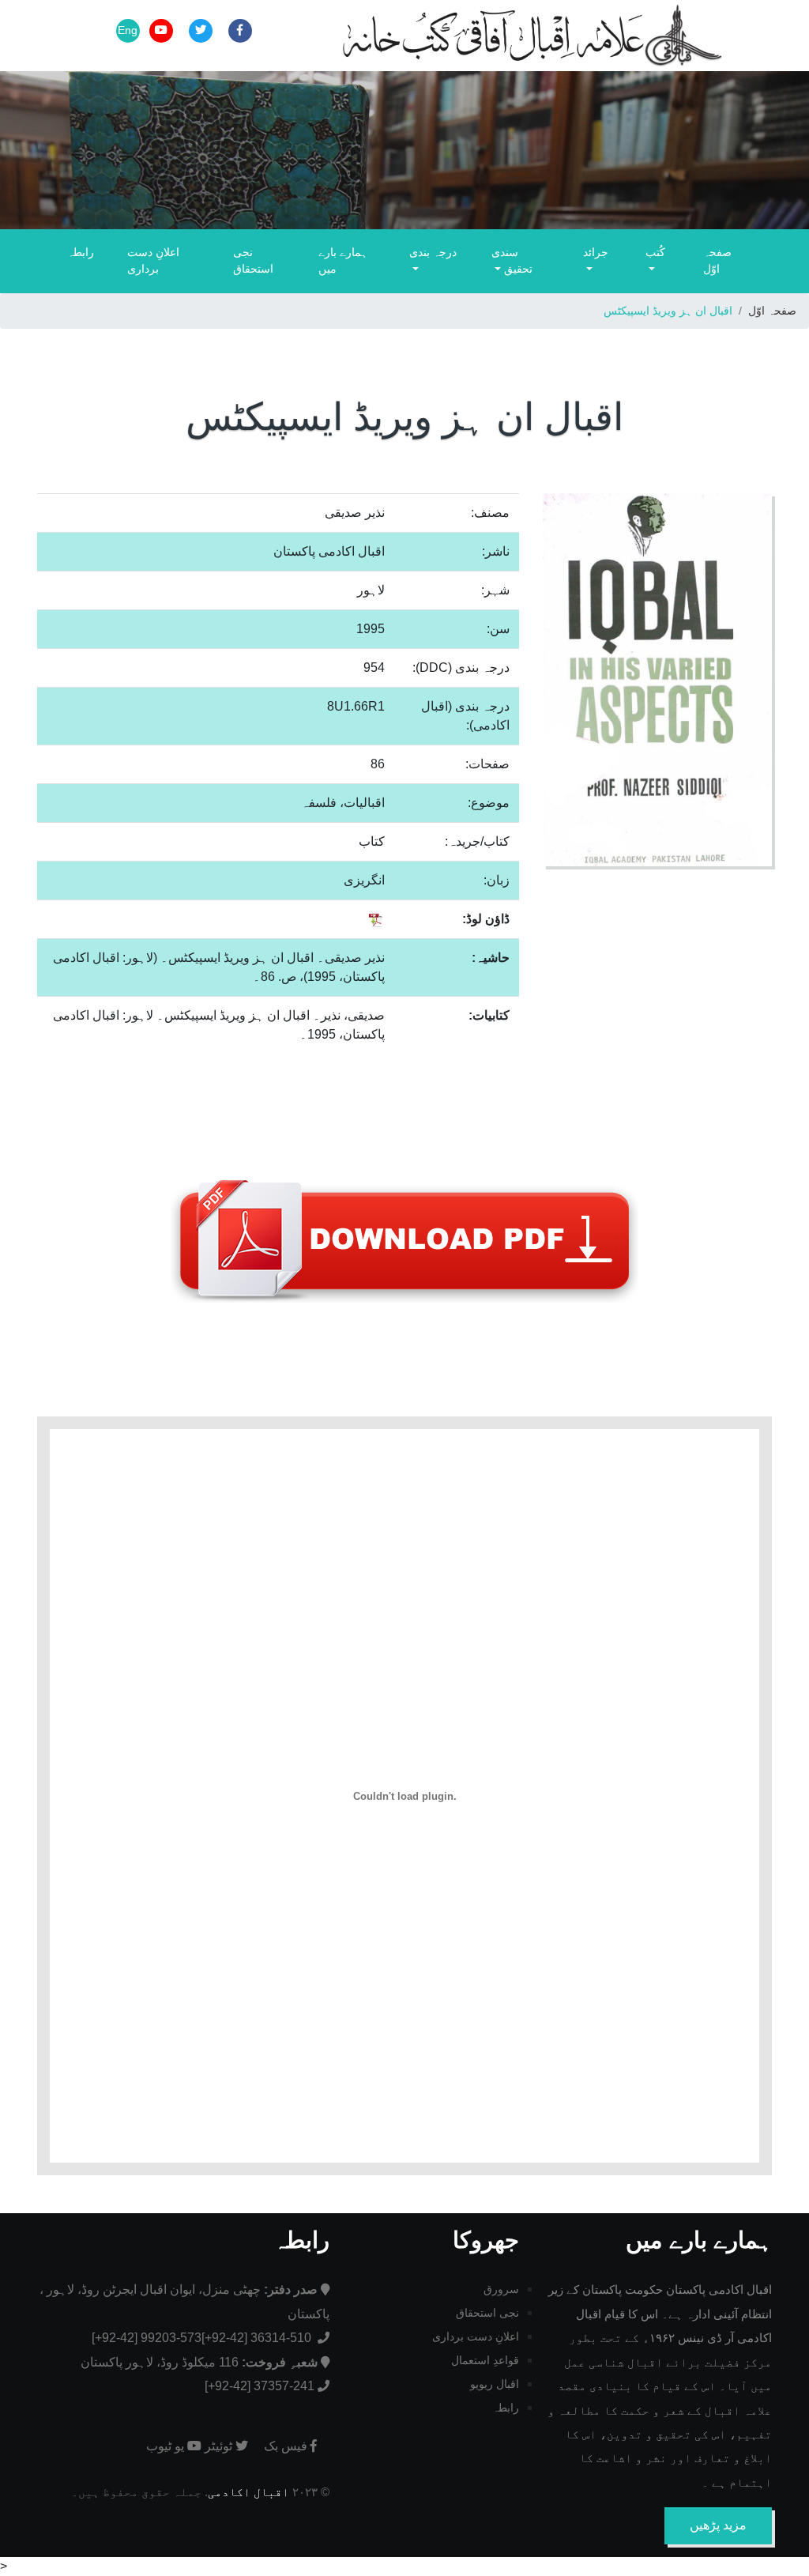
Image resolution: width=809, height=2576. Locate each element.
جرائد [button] (596, 252)
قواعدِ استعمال (485, 2360)
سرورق (501, 2289)
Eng (128, 30)
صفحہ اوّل (717, 261)
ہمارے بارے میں (343, 261)
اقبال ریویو (495, 2384)
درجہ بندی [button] (433, 252)
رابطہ (81, 252)
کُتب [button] (655, 252)
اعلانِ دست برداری (153, 261)
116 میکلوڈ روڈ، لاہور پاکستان (199, 2362)
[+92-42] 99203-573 (147, 2338)
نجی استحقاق (253, 261)
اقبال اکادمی (248, 2492)
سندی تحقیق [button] (512, 261)
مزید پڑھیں (718, 2525)
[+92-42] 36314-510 (258, 2338)
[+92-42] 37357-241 (260, 2386)
